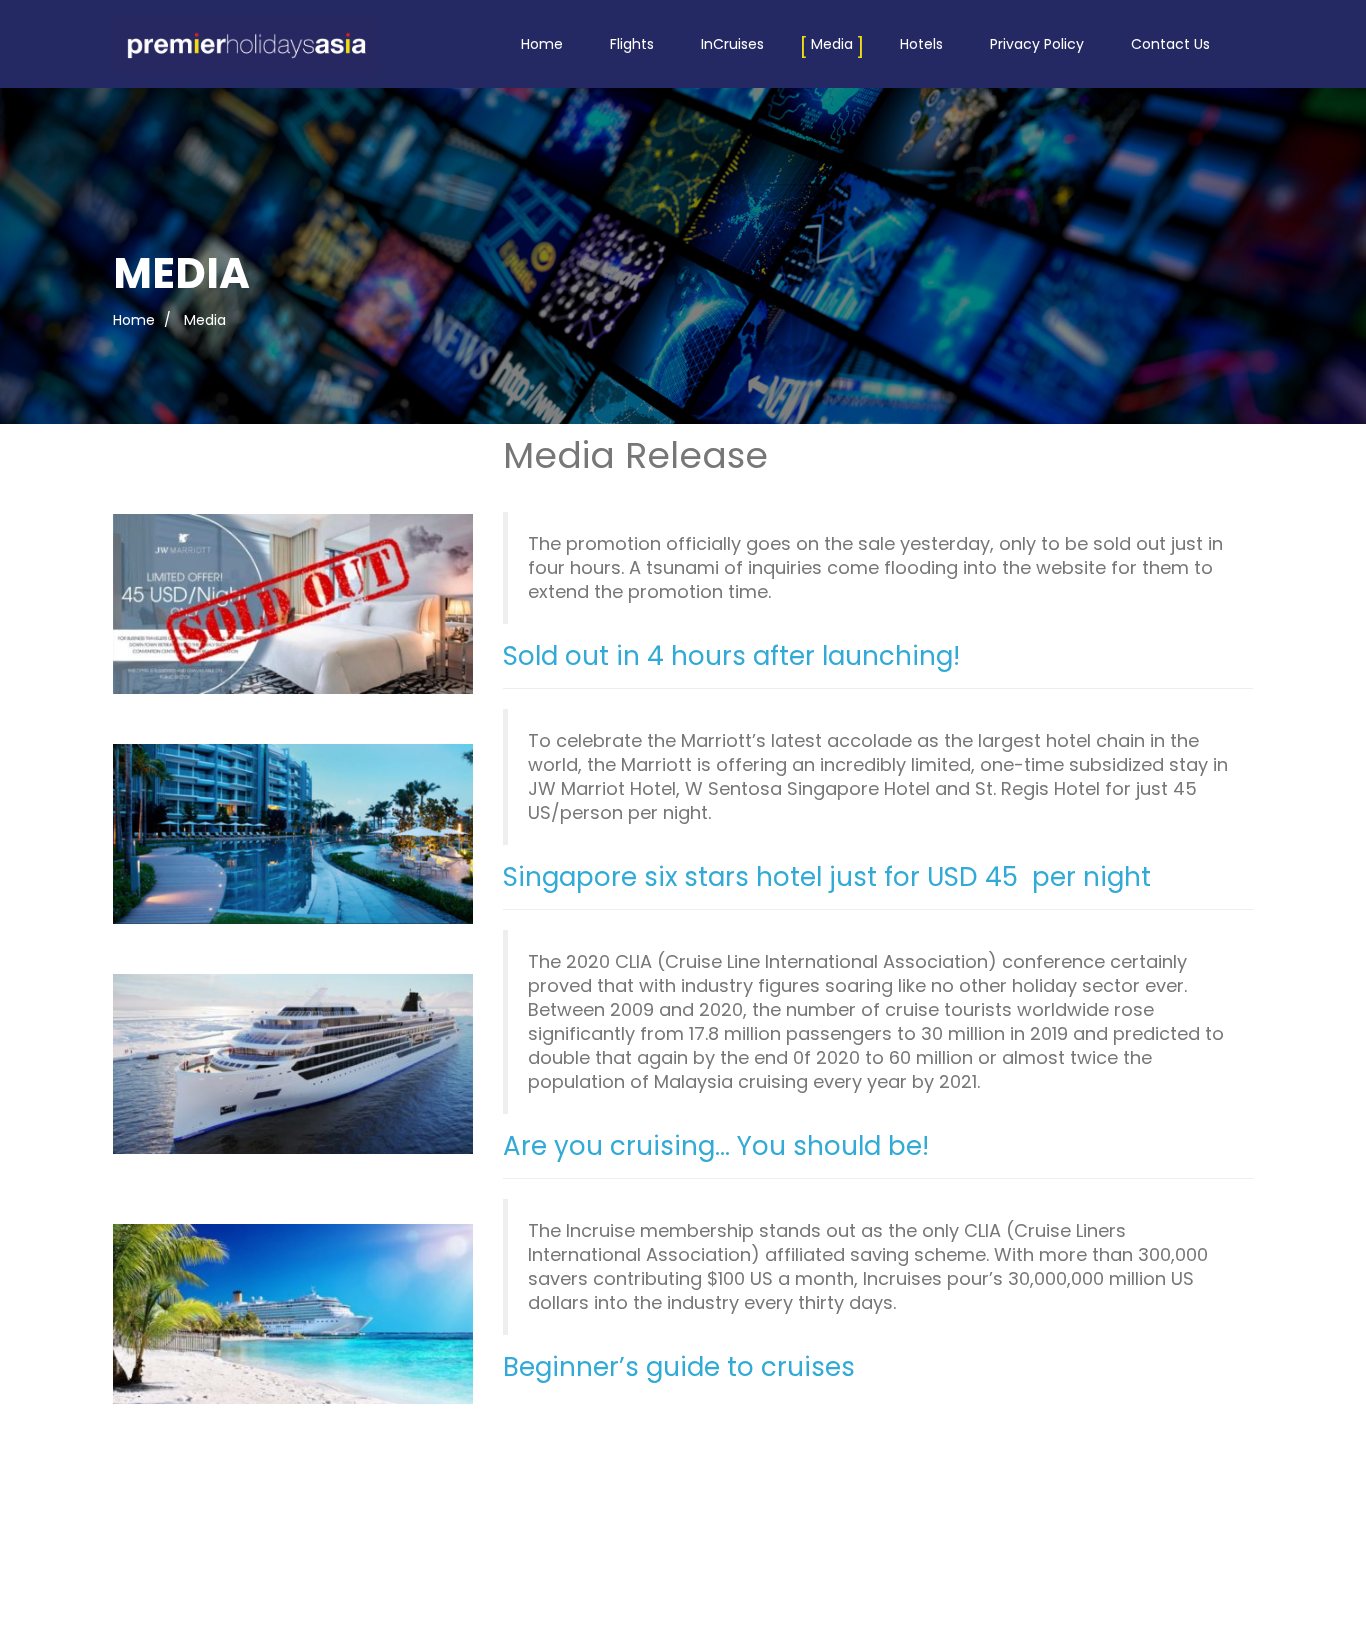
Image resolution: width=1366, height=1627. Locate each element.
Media (832, 44)
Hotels (921, 44)
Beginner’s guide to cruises (679, 1367)
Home (542, 44)
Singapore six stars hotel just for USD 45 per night (827, 877)
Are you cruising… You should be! (716, 1146)
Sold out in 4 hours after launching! (731, 656)
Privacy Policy (1037, 44)
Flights (632, 44)
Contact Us (1170, 44)
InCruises (732, 44)
